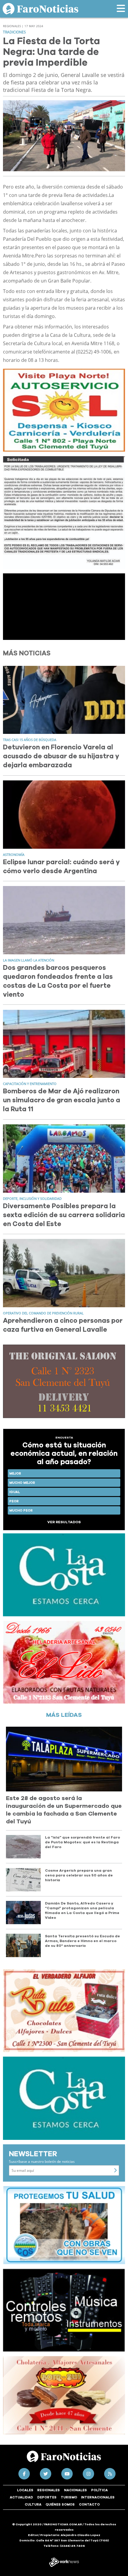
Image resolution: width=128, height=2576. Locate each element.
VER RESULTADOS (64, 1522)
